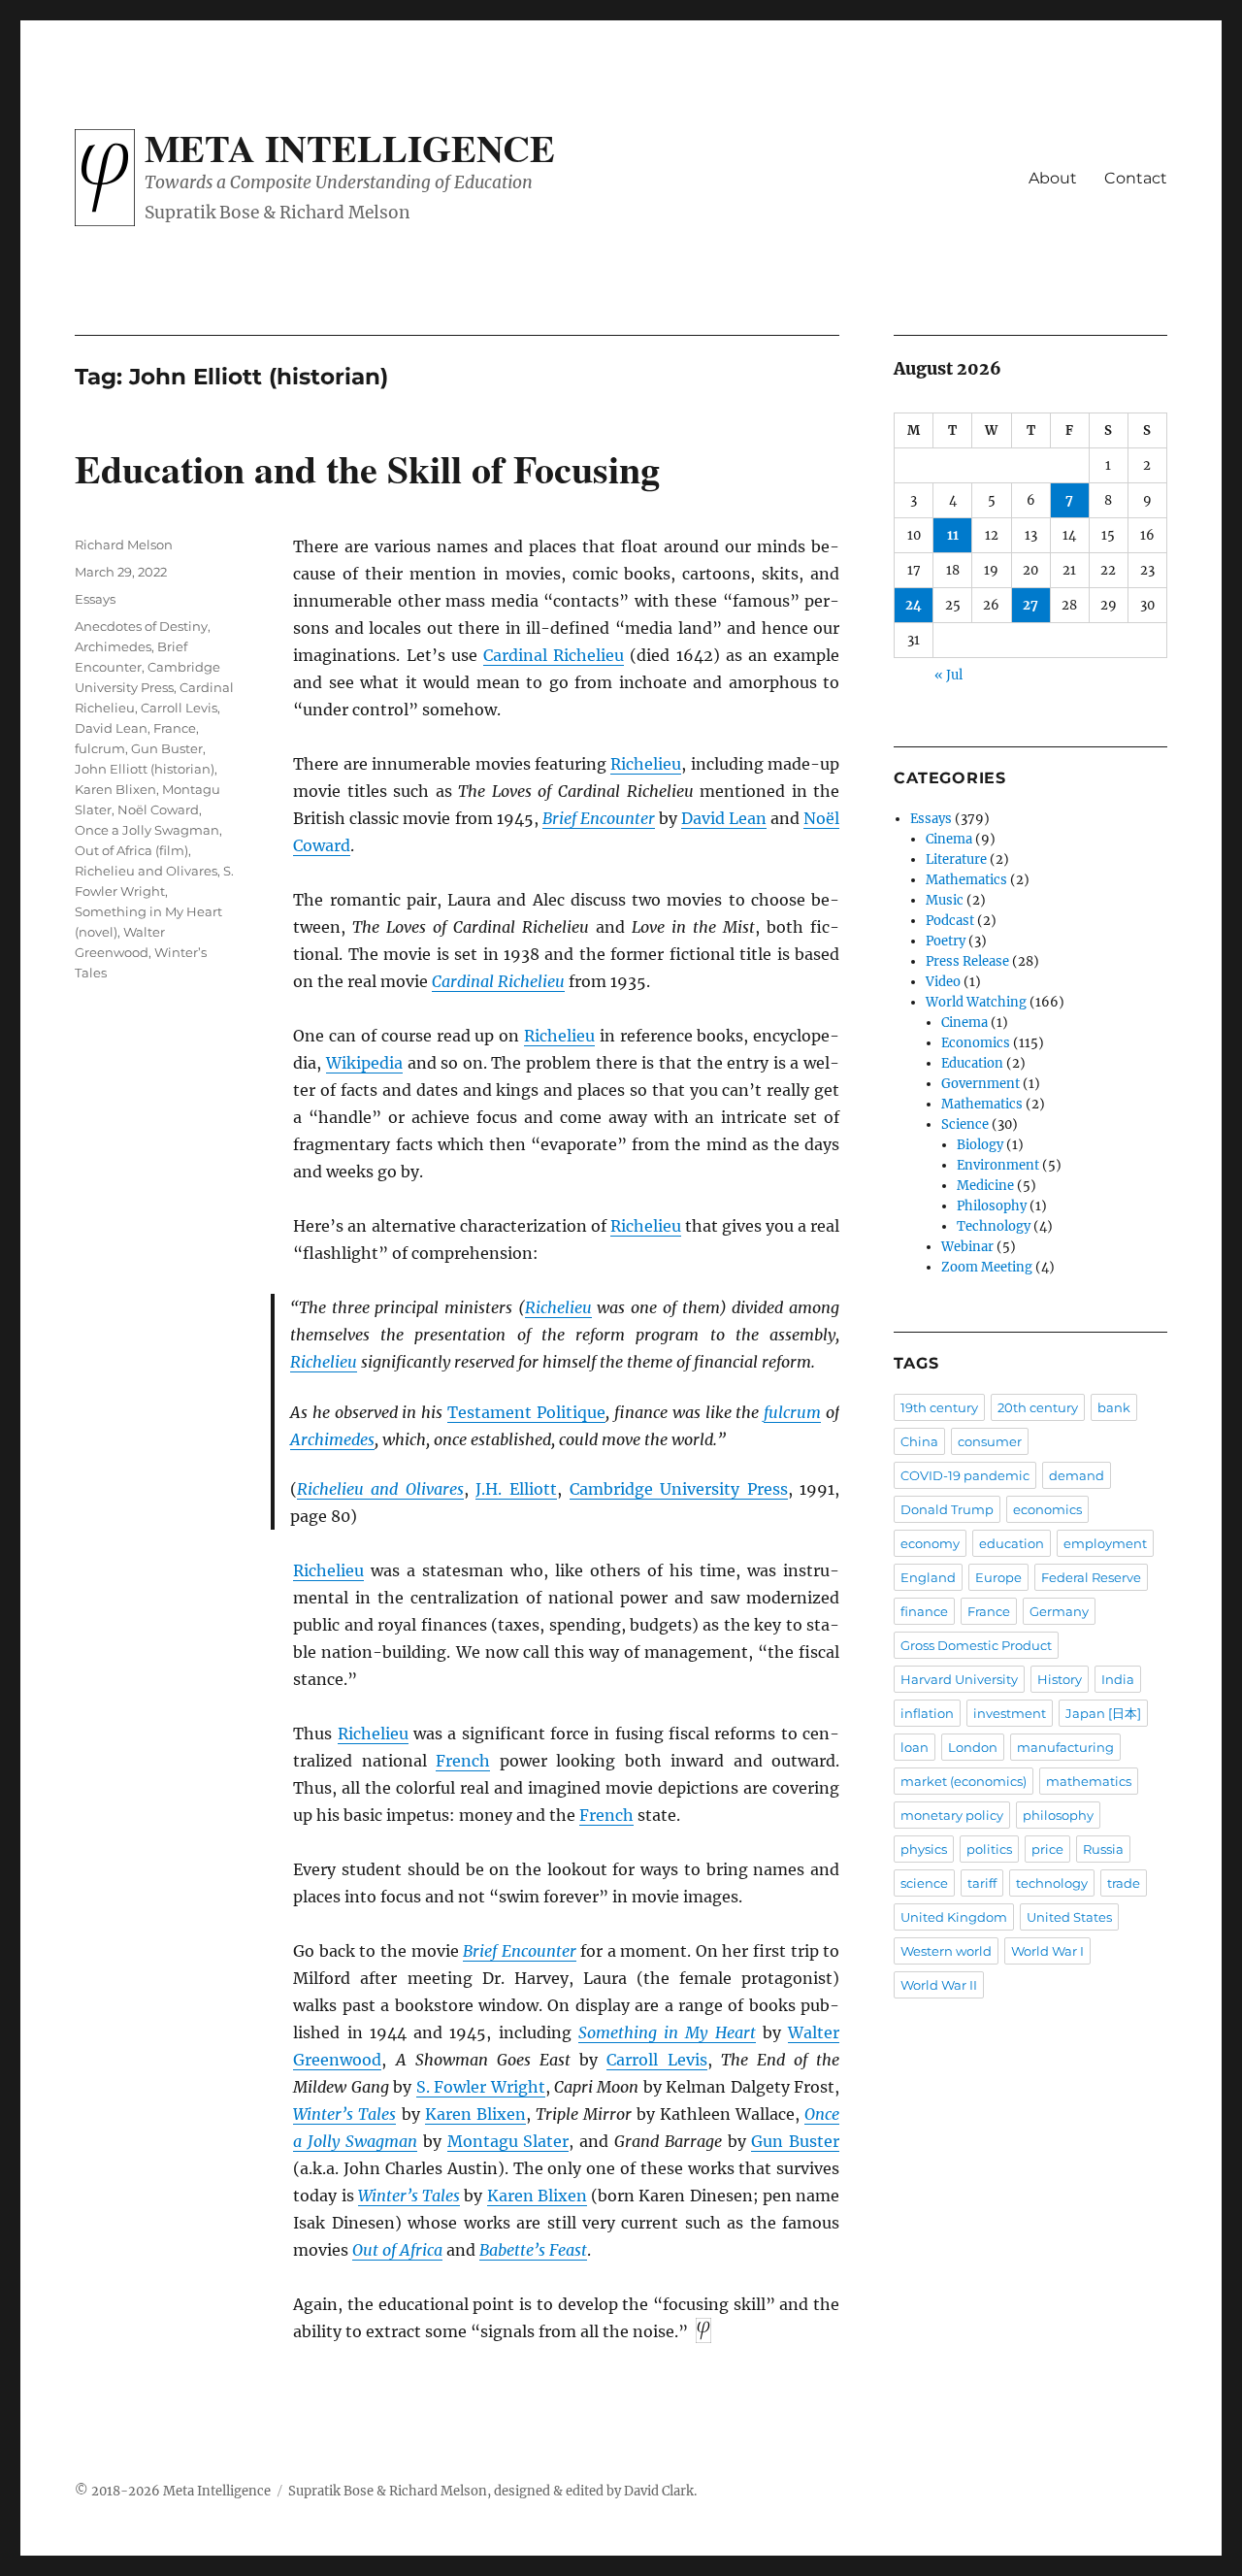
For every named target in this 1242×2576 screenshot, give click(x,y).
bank (1114, 1407)
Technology (994, 1226)
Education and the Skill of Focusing (367, 468)
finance (924, 1611)
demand (1077, 1475)
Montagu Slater (508, 2141)
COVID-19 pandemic (965, 1475)
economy (930, 1543)
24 (914, 605)
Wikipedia (364, 1063)
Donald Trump (947, 1509)
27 (1030, 605)
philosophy (1058, 1815)
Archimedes (332, 1439)
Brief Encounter (599, 818)
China (919, 1441)
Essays (95, 599)
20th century (1038, 1407)
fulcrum (792, 1412)
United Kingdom (954, 1917)
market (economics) (964, 1781)
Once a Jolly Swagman (147, 830)
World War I (1047, 1951)
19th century (939, 1407)
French (463, 1761)
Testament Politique (526, 1412)
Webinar (967, 1247)
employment (1105, 1543)
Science (965, 1124)
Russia (1103, 1849)
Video (943, 982)
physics (924, 1849)
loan (915, 1747)
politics (989, 1849)
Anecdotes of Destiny (141, 626)
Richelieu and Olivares (380, 1489)
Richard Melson (124, 545)
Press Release (967, 961)
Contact (1136, 178)
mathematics (1089, 1781)
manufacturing (1065, 1747)
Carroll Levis (656, 2060)
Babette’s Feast (533, 2250)
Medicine (985, 1186)
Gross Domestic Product (976, 1645)
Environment (998, 1165)
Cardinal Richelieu (554, 655)
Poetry (946, 941)
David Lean (724, 818)
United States (1069, 1917)
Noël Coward (158, 809)
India (1118, 1679)
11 (953, 535)
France (175, 728)
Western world (946, 1951)
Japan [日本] (1103, 1713)
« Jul (948, 675)
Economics (976, 1043)
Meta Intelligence (350, 148)
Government (981, 1084)
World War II (939, 1985)
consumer (990, 1441)
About (1053, 178)
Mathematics (966, 880)
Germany (1059, 1611)
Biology (980, 1145)
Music (945, 900)
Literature (956, 859)
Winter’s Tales (344, 2114)
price (1047, 1849)
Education (972, 1063)
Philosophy (992, 1206)
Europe (998, 1577)
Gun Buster (795, 2141)
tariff (982, 1883)
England (928, 1577)
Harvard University (959, 1679)
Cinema (949, 839)
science (924, 1883)
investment (1010, 1713)
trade (1124, 1883)
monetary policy (952, 1815)
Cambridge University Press (679, 1489)
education (1012, 1543)
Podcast (950, 921)
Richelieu (646, 764)
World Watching (976, 1002)
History (1060, 1679)
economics (1047, 1509)
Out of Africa (397, 2250)
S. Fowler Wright (481, 2087)
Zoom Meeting (987, 1267)
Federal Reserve (1091, 1577)
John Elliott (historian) (145, 769)
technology (1052, 1883)
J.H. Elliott (516, 1489)
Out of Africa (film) (131, 850)
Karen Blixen (475, 2114)
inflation (927, 1713)
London (973, 1747)
